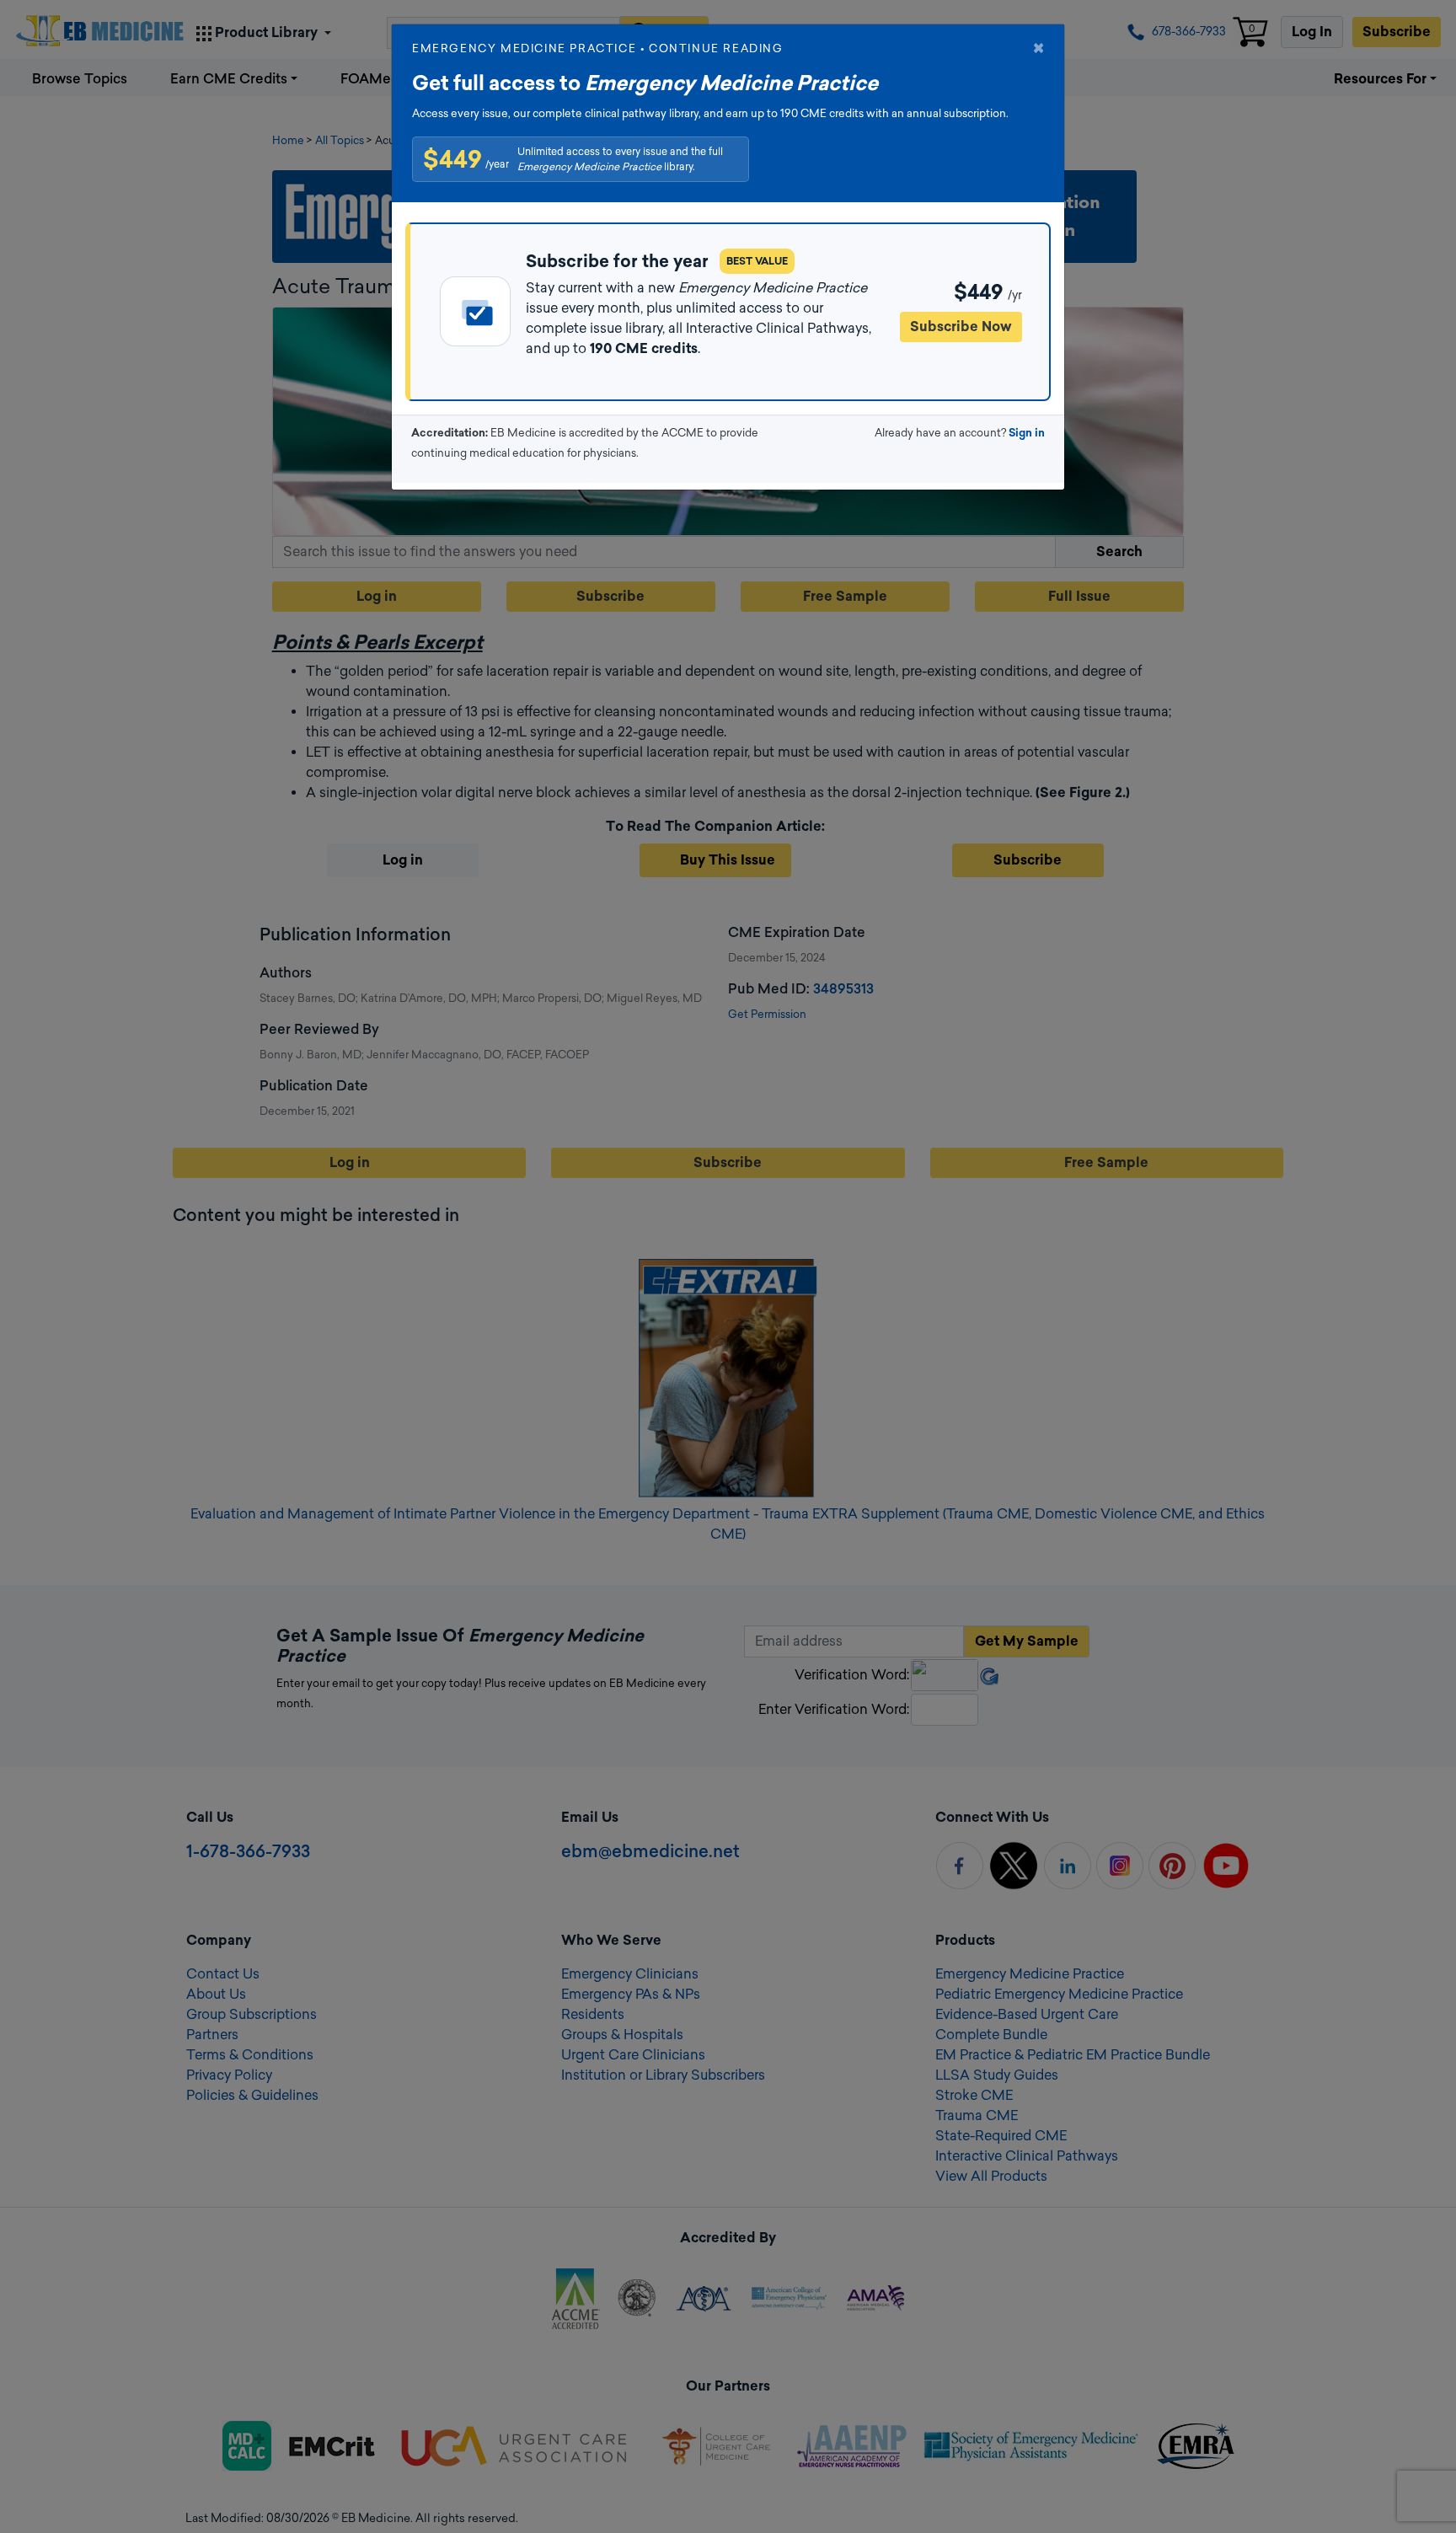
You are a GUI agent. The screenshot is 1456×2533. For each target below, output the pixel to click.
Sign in (1027, 433)
